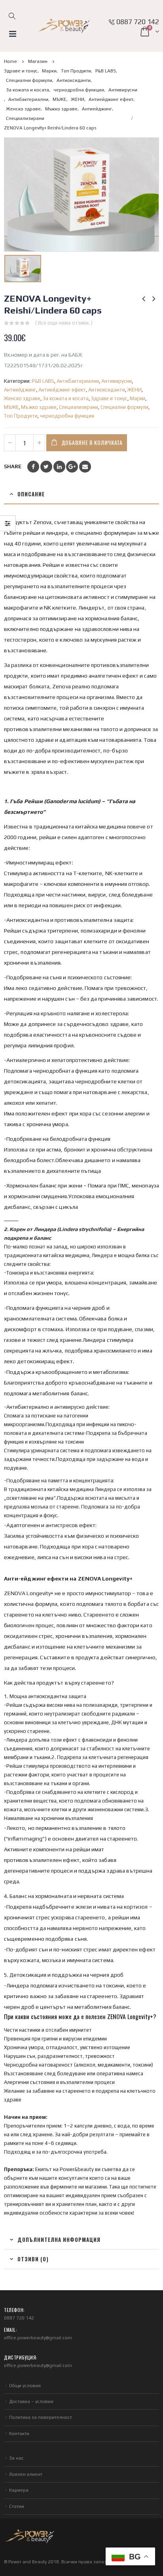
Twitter (46, 467)
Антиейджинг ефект (62, 390)
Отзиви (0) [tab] (33, 2259)
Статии (17, 2506)
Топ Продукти (21, 416)
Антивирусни (117, 381)
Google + (72, 467)
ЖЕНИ (135, 390)
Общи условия (25, 2386)
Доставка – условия (31, 2401)
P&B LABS (43, 381)
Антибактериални (78, 381)
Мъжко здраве (39, 407)
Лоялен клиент (26, 2474)
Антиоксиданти (107, 390)
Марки (137, 398)
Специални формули (124, 407)
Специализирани (79, 407)
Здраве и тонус (109, 398)
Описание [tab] (31, 494)
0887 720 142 (138, 22)
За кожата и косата (66, 398)
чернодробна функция (67, 416)
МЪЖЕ (11, 407)
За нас (16, 2458)
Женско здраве (22, 398)
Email (85, 467)
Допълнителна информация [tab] (59, 2240)
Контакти (19, 2434)
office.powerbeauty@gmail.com (38, 2338)
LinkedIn (59, 467)
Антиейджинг (20, 390)
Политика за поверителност (41, 2417)
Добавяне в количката (92, 442)
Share (13, 466)
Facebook (33, 467)
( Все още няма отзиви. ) (64, 323)
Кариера (19, 2490)
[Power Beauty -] (63, 26)
